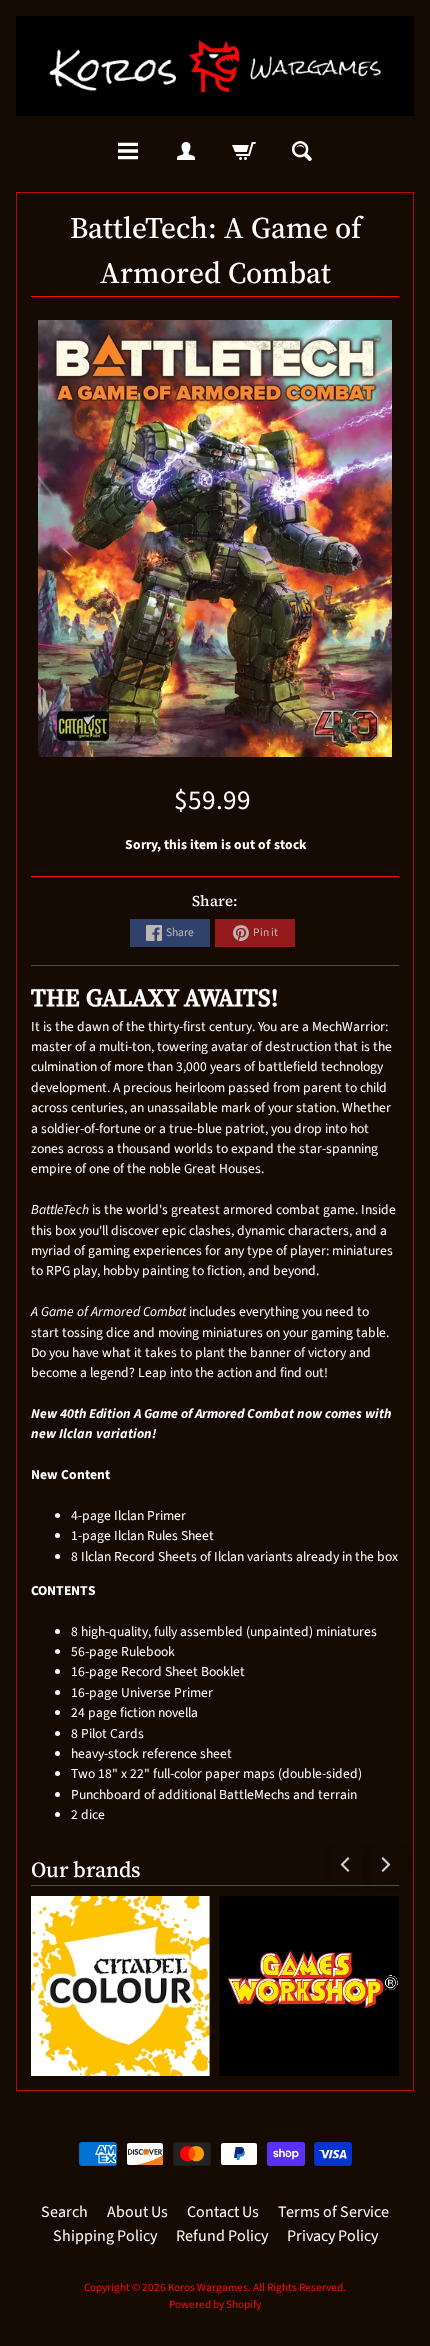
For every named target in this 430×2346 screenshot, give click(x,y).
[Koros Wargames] (215, 66)
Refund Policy (222, 2236)
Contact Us (223, 2212)
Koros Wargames (208, 2287)
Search (64, 2212)
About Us (137, 2212)
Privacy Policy (332, 2236)
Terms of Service (333, 2212)
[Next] (384, 1864)
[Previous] (346, 1864)
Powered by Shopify (215, 2304)
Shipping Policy (105, 2236)
